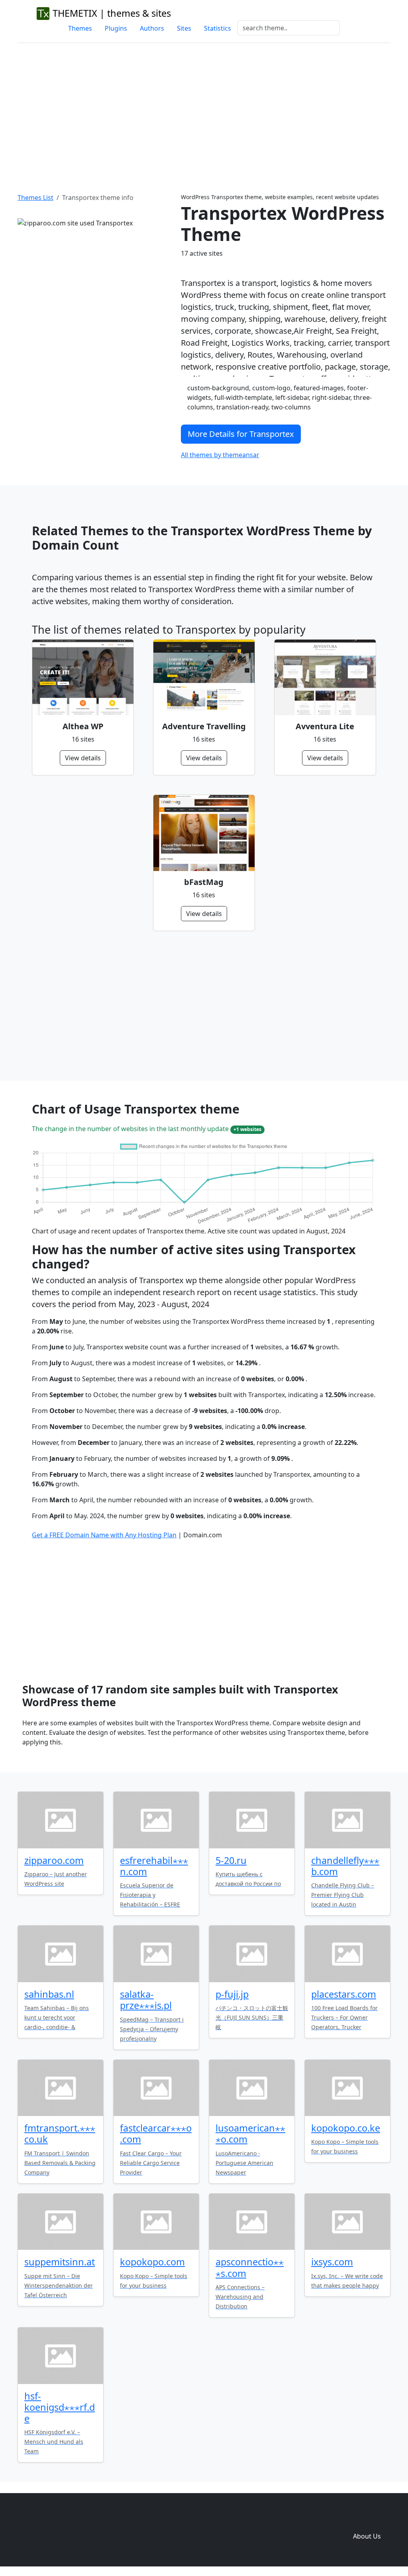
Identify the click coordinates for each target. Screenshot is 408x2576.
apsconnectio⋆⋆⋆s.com (250, 2267)
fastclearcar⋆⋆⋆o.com (156, 2134)
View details (83, 758)
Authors (152, 28)
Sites (184, 28)
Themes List (35, 198)
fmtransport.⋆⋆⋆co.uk (60, 2134)
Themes (80, 28)
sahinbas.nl (49, 1994)
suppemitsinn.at (60, 2262)
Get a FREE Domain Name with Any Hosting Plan (104, 1535)
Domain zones (366, 2520)
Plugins (116, 28)
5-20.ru (231, 1860)
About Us (367, 2536)
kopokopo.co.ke (346, 2128)
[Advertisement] (204, 108)
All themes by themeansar (220, 455)
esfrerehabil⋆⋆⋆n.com (154, 1866)
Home (249, 2520)
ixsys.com (332, 2262)
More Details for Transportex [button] (241, 434)
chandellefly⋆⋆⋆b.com (345, 1866)
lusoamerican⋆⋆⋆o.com (250, 2134)
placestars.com (344, 1994)
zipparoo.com (54, 1860)
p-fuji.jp (232, 1994)
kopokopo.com (152, 2262)
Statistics (218, 28)
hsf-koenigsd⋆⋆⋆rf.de (60, 2407)
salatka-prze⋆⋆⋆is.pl (146, 2000)
